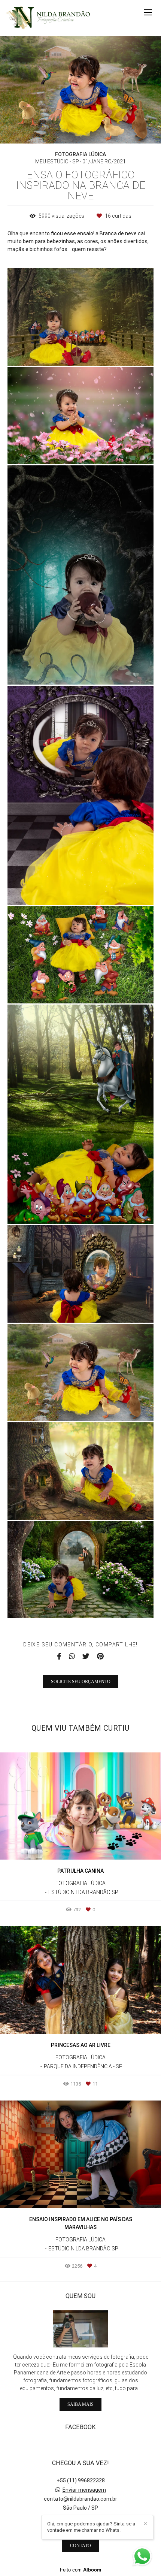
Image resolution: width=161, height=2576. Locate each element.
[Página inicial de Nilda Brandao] (48, 18)
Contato (80, 2546)
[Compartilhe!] (81, 350)
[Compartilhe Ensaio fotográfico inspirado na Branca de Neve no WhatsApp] (72, 1657)
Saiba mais (80, 2404)
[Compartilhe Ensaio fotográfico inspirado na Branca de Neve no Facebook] (59, 1657)
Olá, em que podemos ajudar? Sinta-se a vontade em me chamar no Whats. (91, 2527)
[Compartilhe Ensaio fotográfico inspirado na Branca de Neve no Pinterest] (100, 1657)
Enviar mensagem (84, 2490)
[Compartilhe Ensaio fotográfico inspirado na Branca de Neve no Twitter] (86, 1657)
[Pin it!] (103, 350)
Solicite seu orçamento (81, 1682)
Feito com (81, 2570)
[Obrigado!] (59, 350)
